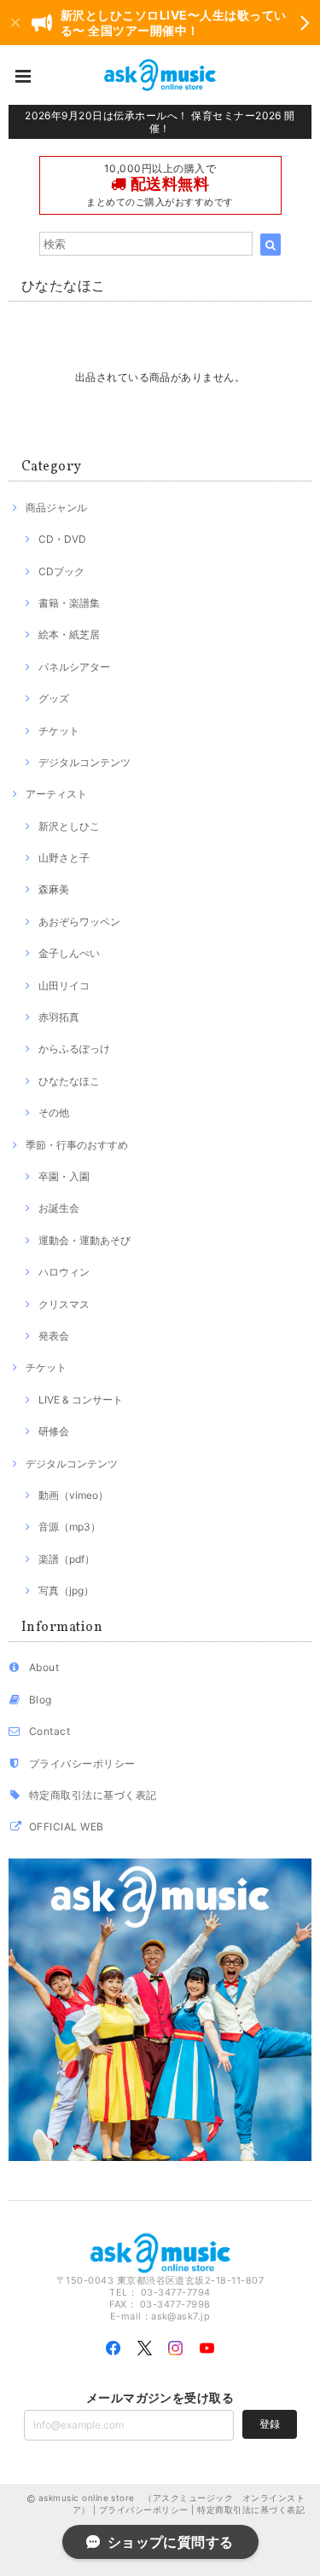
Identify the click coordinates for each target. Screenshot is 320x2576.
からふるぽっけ (74, 1049)
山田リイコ (64, 985)
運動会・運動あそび (84, 1240)
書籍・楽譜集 (69, 603)
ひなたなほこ (69, 1081)
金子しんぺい (69, 953)
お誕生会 (59, 1208)
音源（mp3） (70, 1527)
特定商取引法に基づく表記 (93, 1795)
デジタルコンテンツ (84, 762)
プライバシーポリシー (82, 1763)
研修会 (54, 1431)
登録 (270, 2424)
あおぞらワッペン (79, 922)
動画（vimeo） (73, 1495)
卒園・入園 (64, 1176)
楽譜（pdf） (67, 1559)
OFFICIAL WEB (67, 1827)
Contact (49, 1731)
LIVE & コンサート (81, 1400)
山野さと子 (64, 858)
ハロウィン (64, 1272)
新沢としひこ (69, 826)
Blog (41, 1700)
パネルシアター (74, 667)
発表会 (54, 1336)
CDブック (61, 571)
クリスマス (64, 1304)
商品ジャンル (56, 507)
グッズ (54, 698)
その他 (54, 1112)
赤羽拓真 (59, 1017)
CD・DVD (62, 539)
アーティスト (56, 794)
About (44, 1667)
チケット (59, 731)
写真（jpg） (66, 1591)
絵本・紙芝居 (69, 634)
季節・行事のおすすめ (77, 1145)
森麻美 (54, 889)
